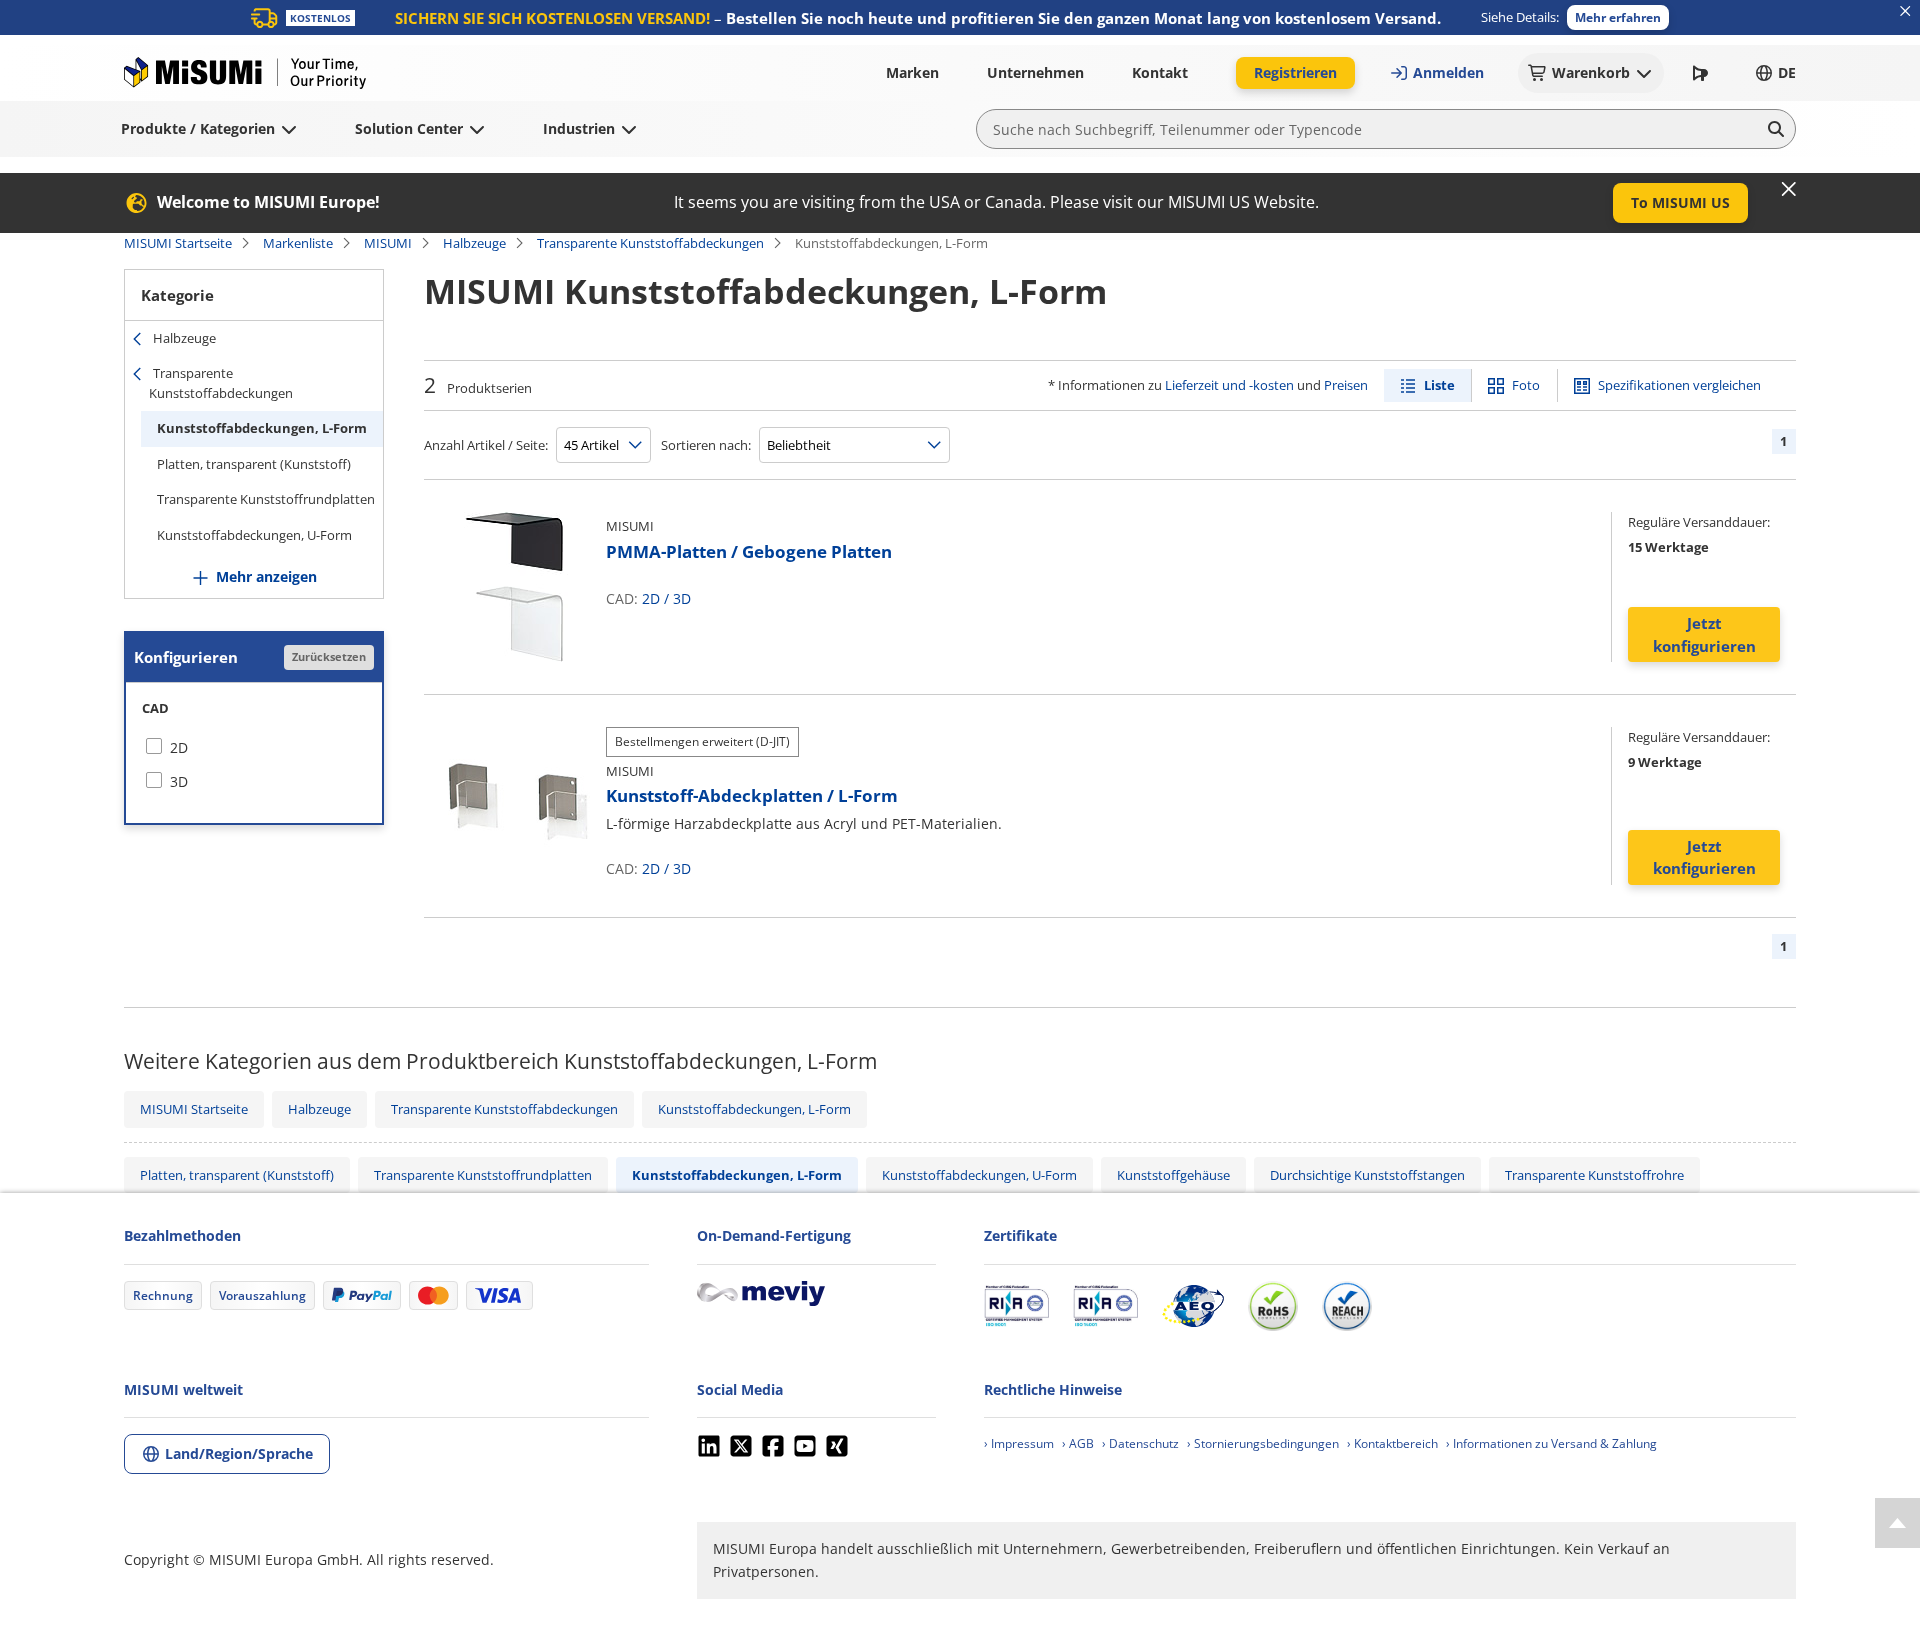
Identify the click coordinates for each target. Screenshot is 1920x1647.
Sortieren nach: (706, 445)
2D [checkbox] (179, 747)
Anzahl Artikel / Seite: (486, 445)
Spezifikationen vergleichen (1679, 385)
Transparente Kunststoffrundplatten (266, 499)
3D (682, 598)
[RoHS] (1273, 1306)
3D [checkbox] (179, 781)
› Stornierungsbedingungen (1263, 1443)
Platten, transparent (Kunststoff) (254, 464)
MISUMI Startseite (178, 243)
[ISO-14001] (1105, 1306)
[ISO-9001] (1016, 1306)
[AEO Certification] (1193, 1306)
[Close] (1789, 189)
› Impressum (1019, 1443)
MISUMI (388, 243)
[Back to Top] (1897, 1523)
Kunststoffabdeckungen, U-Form (254, 535)
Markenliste (298, 243)
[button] (1618, 17)
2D (651, 598)
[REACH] (1347, 1306)
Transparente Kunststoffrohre (1594, 1175)
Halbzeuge (474, 243)
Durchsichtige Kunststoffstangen (1367, 1175)
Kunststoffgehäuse (1173, 1175)
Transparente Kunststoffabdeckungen (650, 243)
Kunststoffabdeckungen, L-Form (262, 428)
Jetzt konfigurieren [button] (1704, 634)
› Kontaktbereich (1392, 1443)
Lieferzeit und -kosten (1229, 385)
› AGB (1078, 1443)
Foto (1526, 385)
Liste (1439, 385)
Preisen (1346, 385)
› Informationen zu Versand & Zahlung (1551, 1443)
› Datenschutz (1140, 1443)
